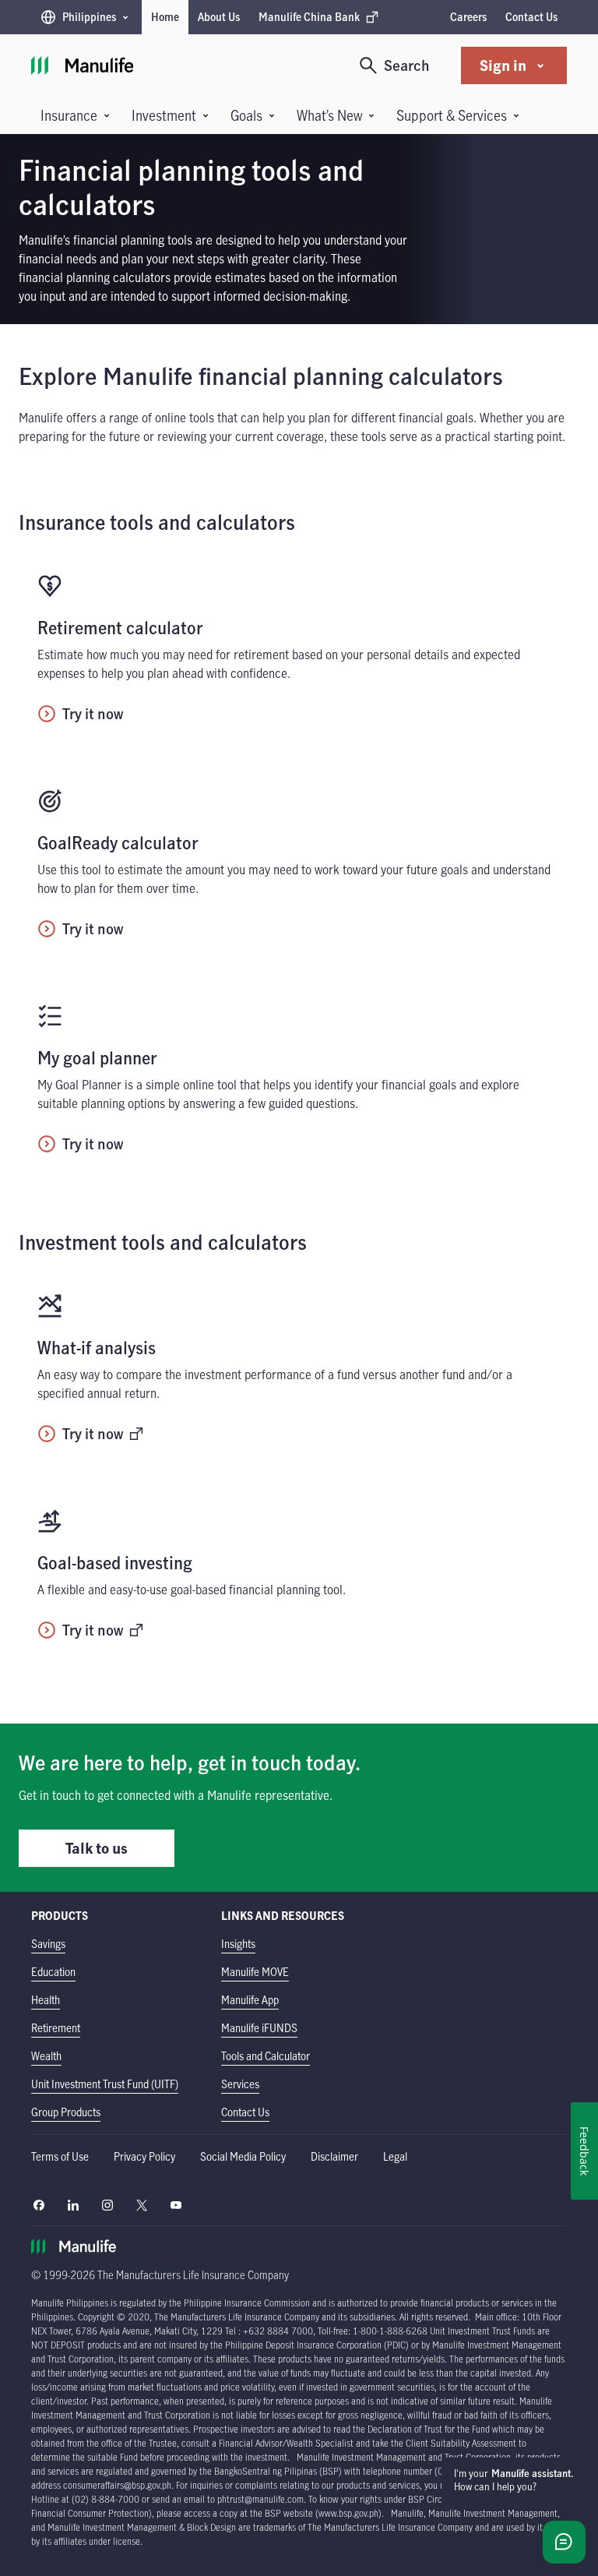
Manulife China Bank (309, 21)
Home (165, 17)
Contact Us (531, 17)
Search (407, 65)
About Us (219, 17)
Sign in (503, 65)
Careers (468, 17)
